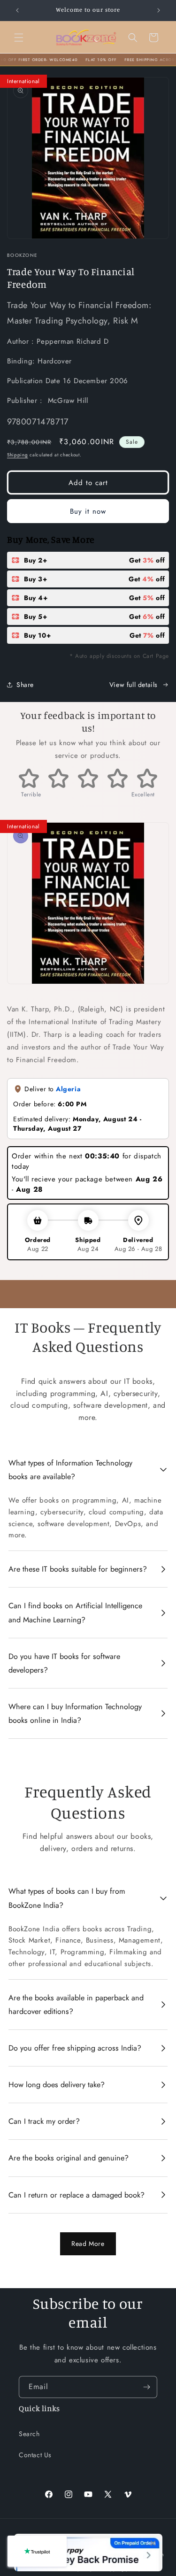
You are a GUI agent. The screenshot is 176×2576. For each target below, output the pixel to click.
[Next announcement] (159, 10)
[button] (19, 38)
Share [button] (25, 685)
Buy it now (88, 511)
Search (29, 2434)
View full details (134, 685)
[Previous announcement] (17, 10)
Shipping (18, 455)
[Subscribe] (146, 2387)
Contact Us (35, 2455)
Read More (88, 2244)
